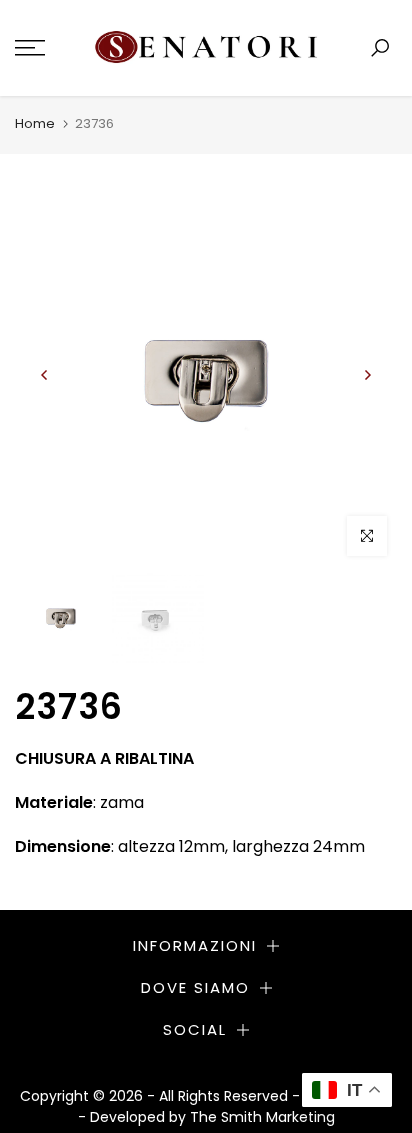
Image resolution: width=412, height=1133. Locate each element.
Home (35, 123)
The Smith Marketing (262, 1117)
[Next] (367, 375)
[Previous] (45, 375)
